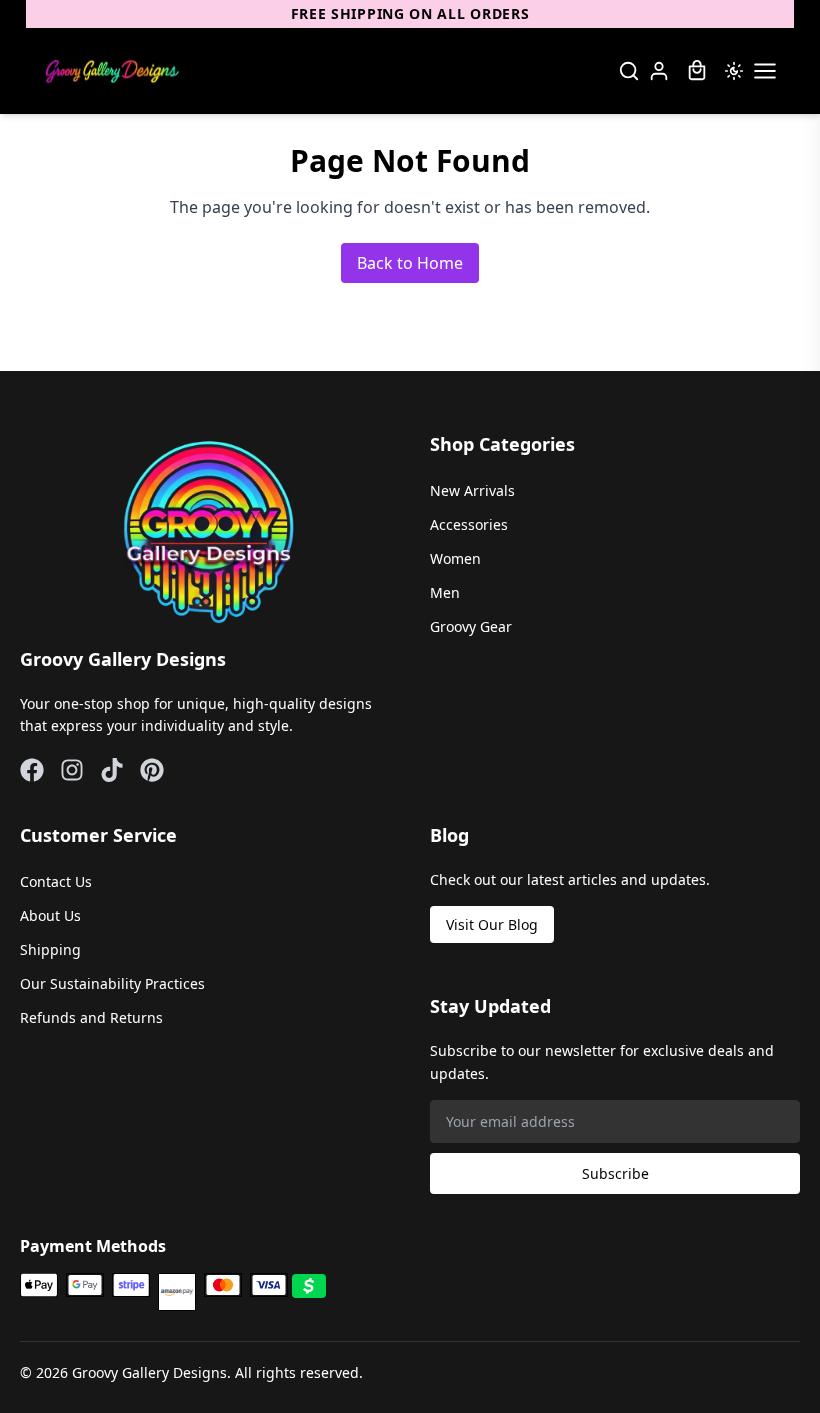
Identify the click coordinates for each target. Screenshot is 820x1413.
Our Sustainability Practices (112, 983)
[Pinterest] (152, 770)
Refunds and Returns (91, 1017)
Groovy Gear (471, 626)
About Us (50, 915)
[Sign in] (659, 71)
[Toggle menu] (765, 71)
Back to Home (410, 263)
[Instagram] (72, 770)
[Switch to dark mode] (734, 71)
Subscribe (615, 1173)
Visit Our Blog (492, 924)
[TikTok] (112, 770)
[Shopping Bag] (697, 71)
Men (445, 592)
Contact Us (56, 881)
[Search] (629, 71)
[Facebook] (32, 770)
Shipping (50, 949)
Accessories (469, 524)
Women (455, 558)
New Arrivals (472, 490)
